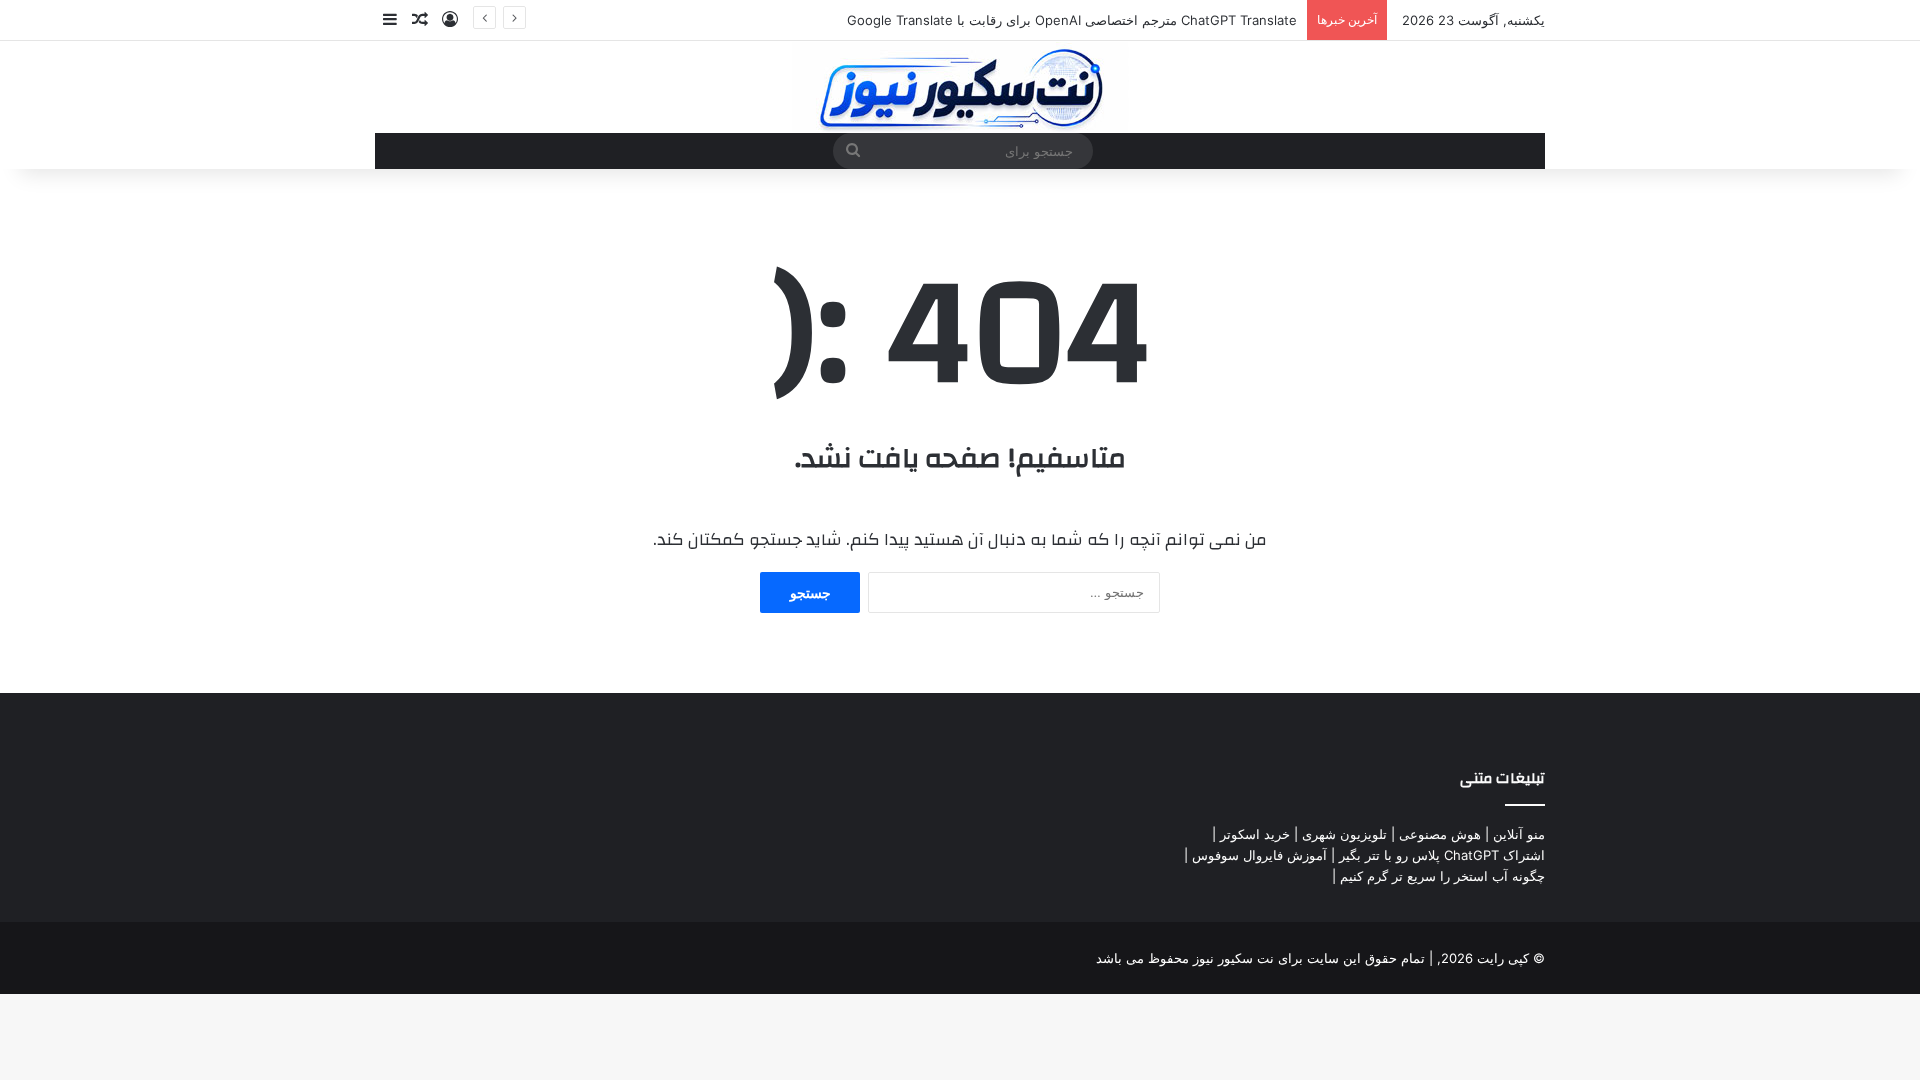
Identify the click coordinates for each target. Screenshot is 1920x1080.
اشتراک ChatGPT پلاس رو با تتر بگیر (1442, 855)
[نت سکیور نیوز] (960, 87)
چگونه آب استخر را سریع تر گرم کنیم (1442, 876)
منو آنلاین (1519, 834)
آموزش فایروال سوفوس (1259, 855)
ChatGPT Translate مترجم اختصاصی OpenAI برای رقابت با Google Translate (1072, 20)
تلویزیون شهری (1344, 834)
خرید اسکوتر (1255, 834)
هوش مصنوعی (1440, 834)
